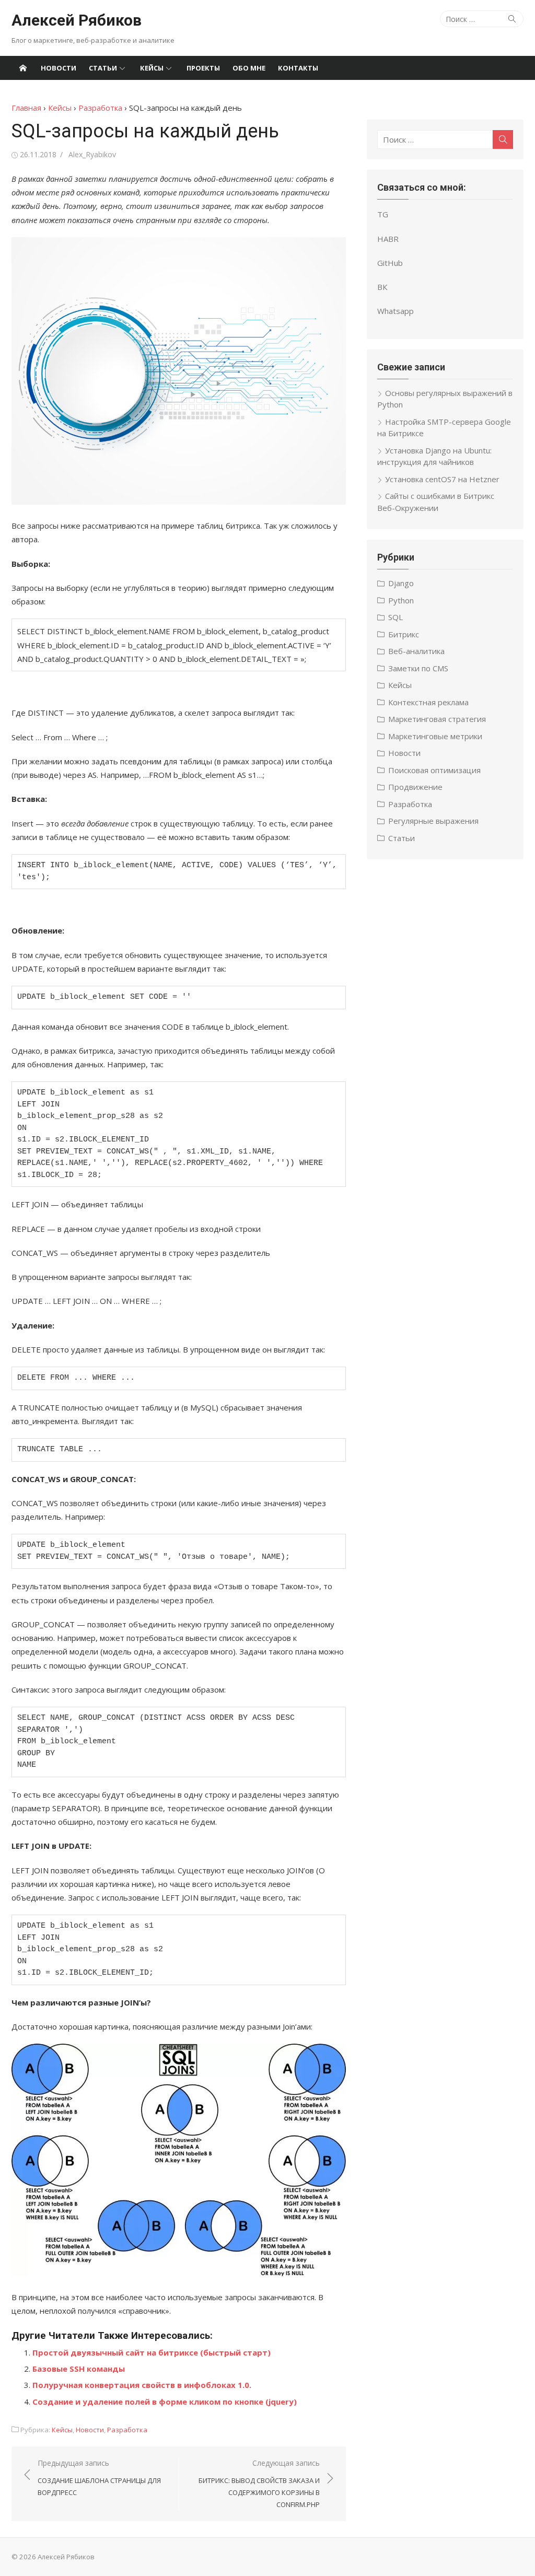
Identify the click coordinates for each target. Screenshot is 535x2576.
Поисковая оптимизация (434, 770)
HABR (388, 239)
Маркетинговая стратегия (437, 719)
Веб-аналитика (416, 651)
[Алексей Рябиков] (23, 68)
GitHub (390, 263)
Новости (59, 68)
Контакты (298, 68)
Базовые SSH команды (79, 2369)
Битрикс (404, 634)
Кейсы (152, 68)
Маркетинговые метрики (435, 736)
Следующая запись (259, 2484)
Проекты (203, 68)
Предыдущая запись (99, 2478)
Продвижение (415, 787)
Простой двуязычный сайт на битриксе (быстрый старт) (152, 2352)
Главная (26, 108)
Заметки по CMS (418, 668)
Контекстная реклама (428, 702)
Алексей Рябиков (77, 20)
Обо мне (249, 68)
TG (383, 214)
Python (401, 600)
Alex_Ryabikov (92, 154)
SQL (396, 617)
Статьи (103, 68)
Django (401, 583)
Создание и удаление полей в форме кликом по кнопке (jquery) (165, 2402)
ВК (382, 287)
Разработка (100, 108)
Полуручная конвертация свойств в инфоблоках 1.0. (142, 2385)
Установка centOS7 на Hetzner (442, 479)
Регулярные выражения (433, 821)
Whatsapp (396, 311)
